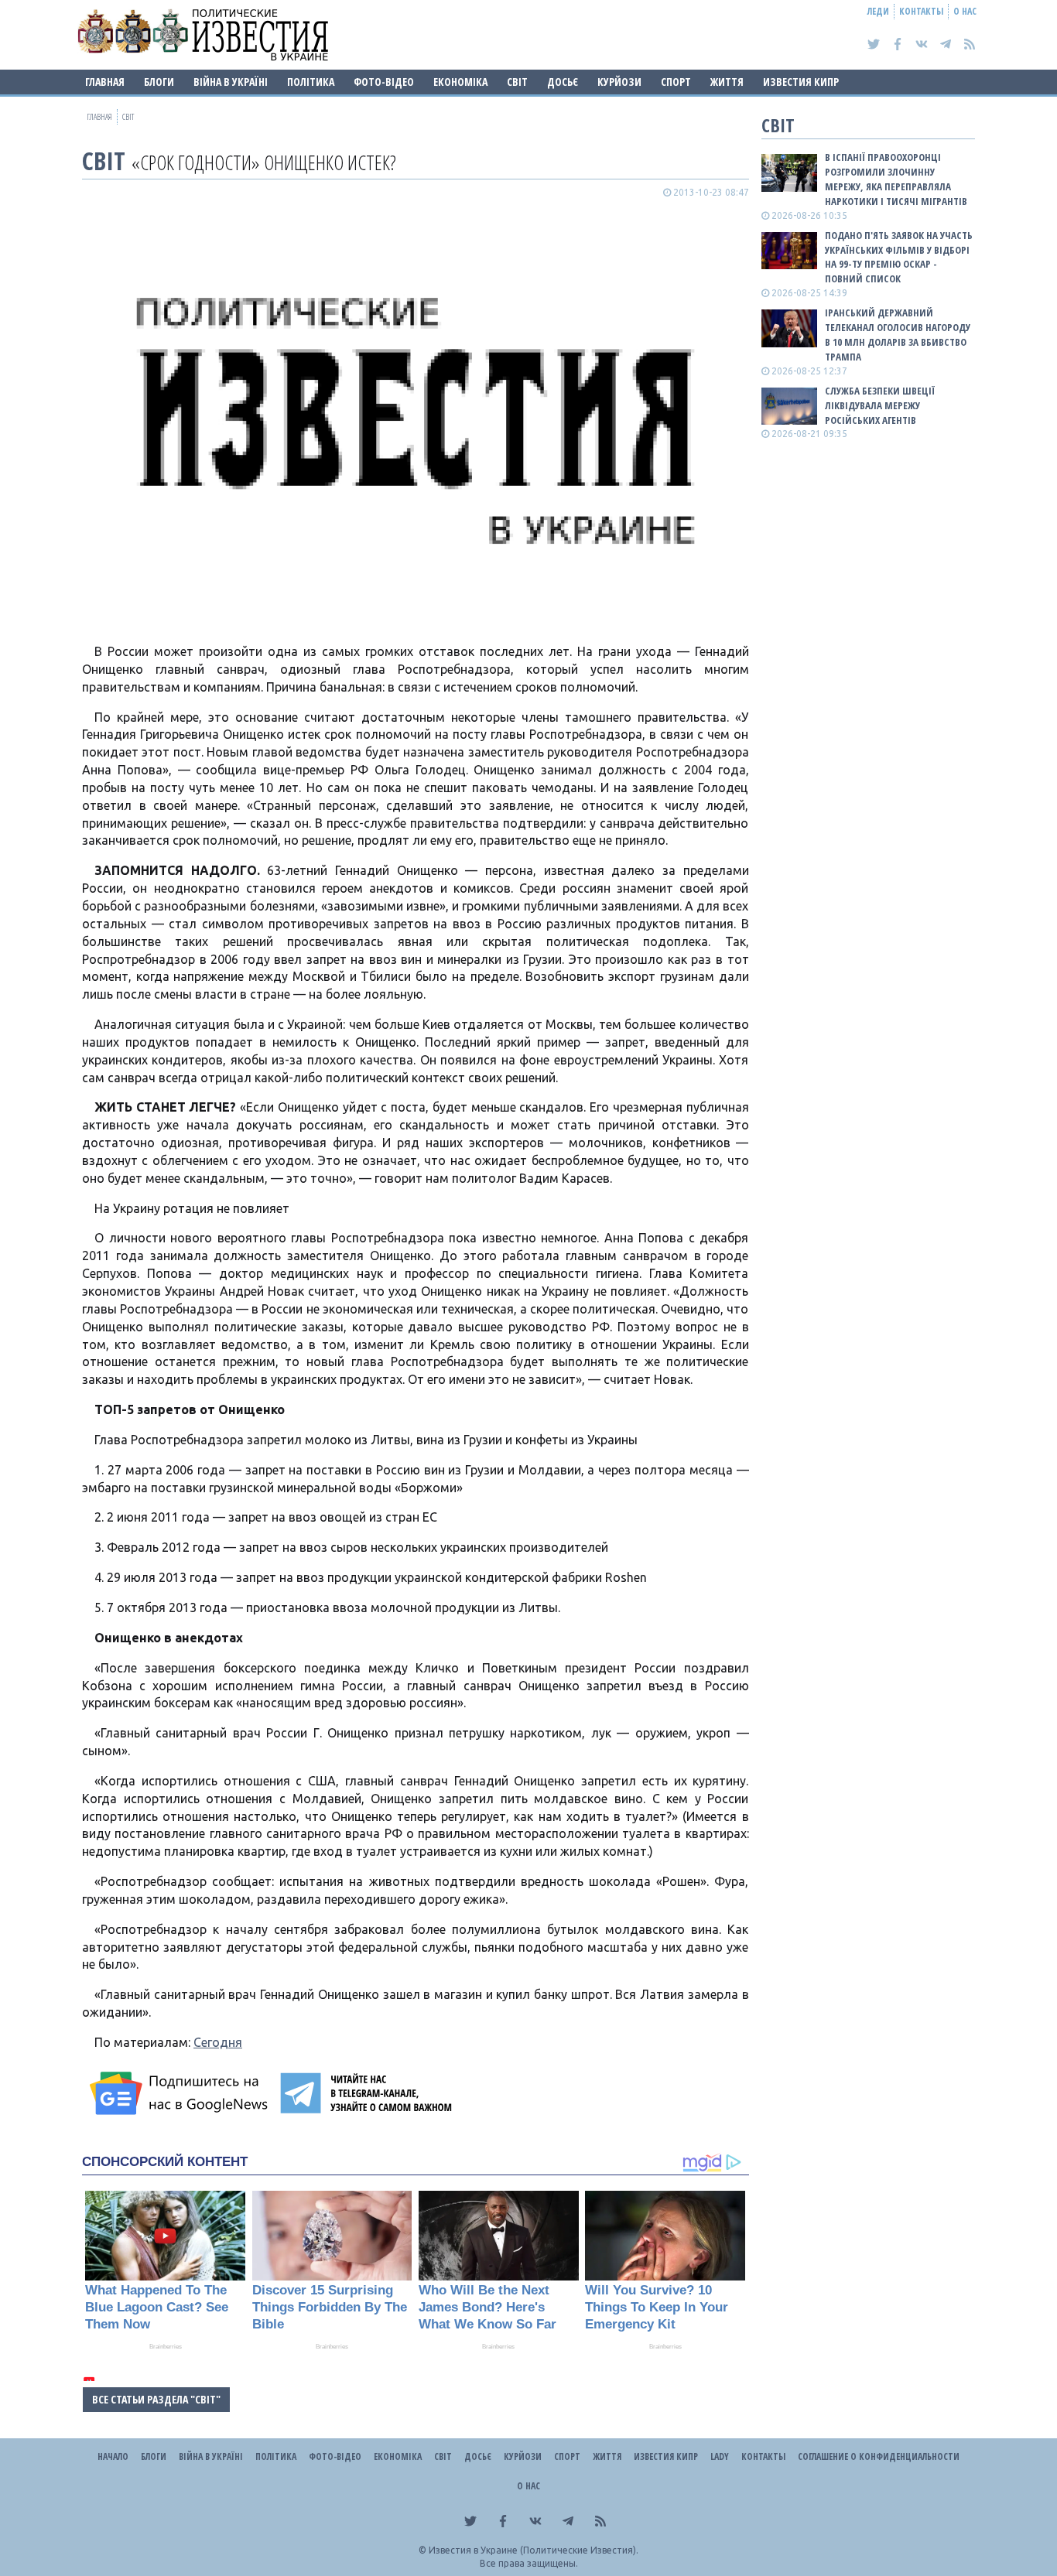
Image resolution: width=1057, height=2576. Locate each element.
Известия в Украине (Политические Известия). (534, 2550)
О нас (965, 11)
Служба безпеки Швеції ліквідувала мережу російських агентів (880, 405)
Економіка (460, 82)
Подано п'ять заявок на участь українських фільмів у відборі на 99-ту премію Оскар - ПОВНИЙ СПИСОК (899, 257)
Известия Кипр (801, 82)
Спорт (676, 82)
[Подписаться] (181, 2093)
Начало (113, 2456)
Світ (517, 82)
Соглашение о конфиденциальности (879, 2456)
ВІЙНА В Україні (231, 82)
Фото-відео (384, 82)
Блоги (159, 82)
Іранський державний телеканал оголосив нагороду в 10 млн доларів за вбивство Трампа (898, 335)
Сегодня (218, 2042)
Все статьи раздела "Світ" (156, 2399)
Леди (878, 11)
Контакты (921, 11)
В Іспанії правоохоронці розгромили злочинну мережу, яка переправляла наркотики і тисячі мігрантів (896, 179)
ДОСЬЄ (563, 82)
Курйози (619, 82)
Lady (720, 2456)
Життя (727, 82)
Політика (311, 82)
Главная (105, 82)
